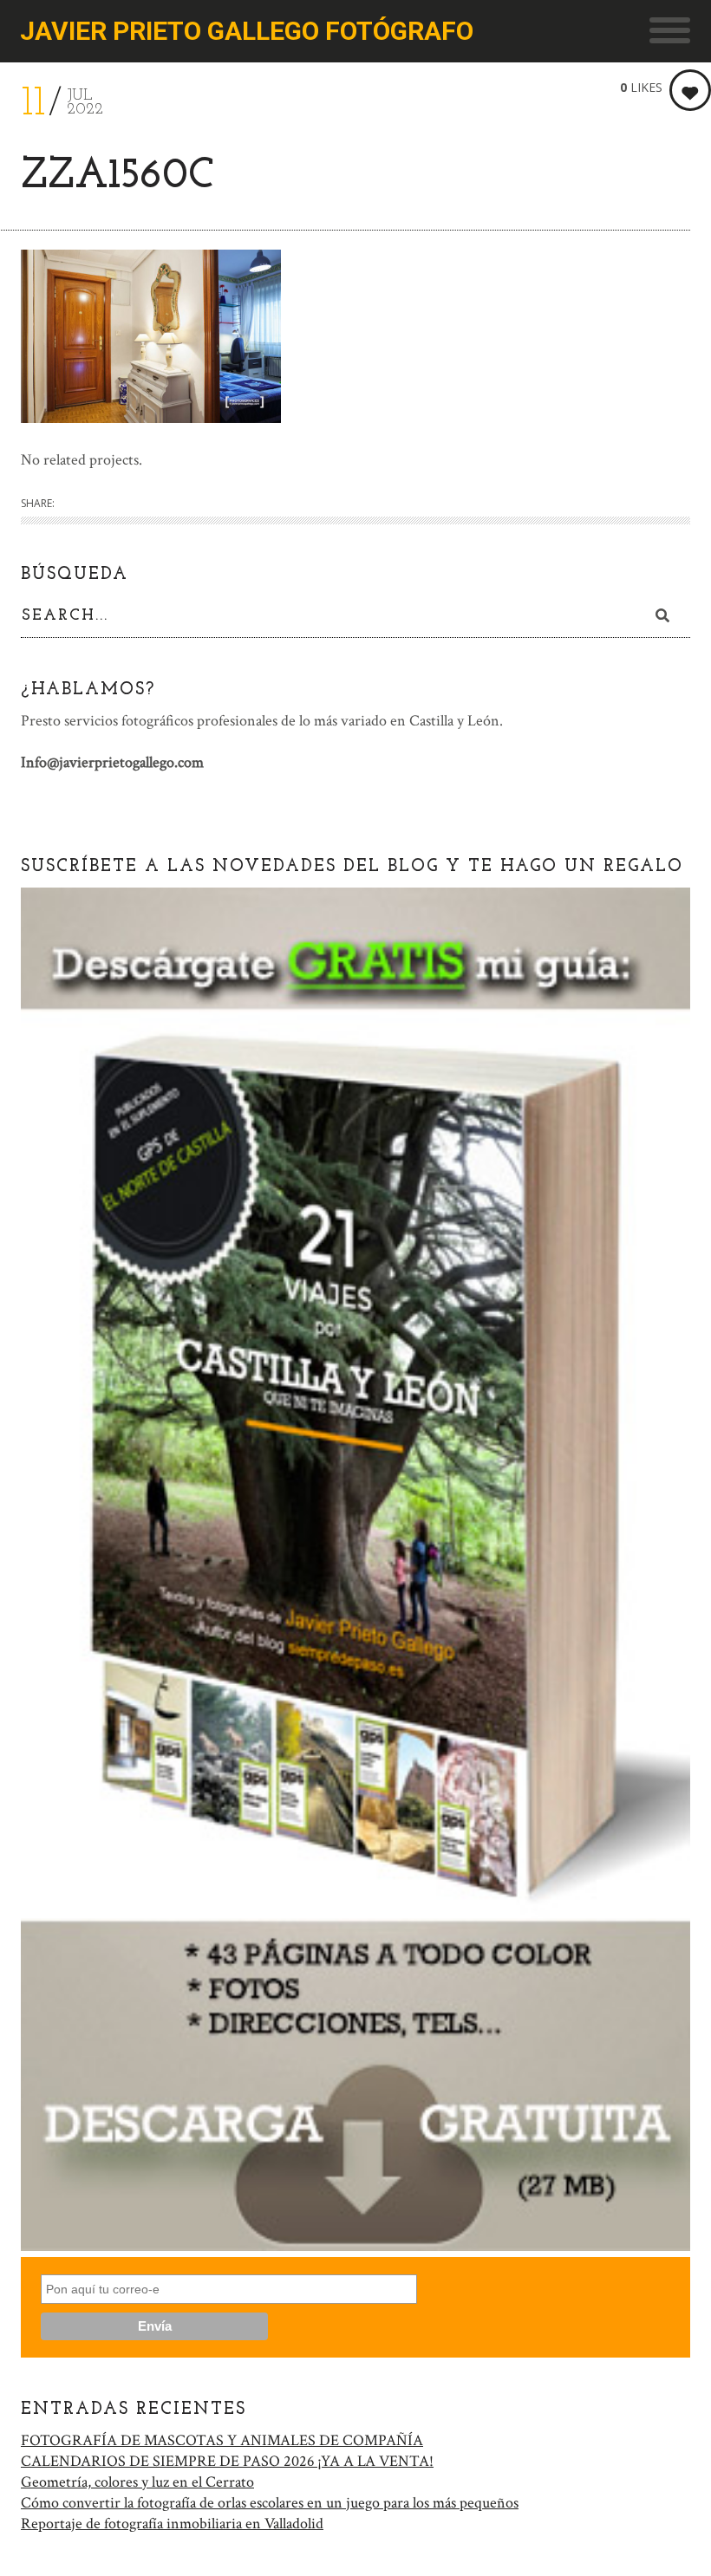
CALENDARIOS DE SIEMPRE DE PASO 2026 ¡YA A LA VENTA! (227, 2461)
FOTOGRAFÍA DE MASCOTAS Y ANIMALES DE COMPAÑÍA (222, 2440)
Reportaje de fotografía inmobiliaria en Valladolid (172, 2524)
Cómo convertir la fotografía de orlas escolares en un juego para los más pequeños (270, 2503)
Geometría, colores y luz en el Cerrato (137, 2482)
